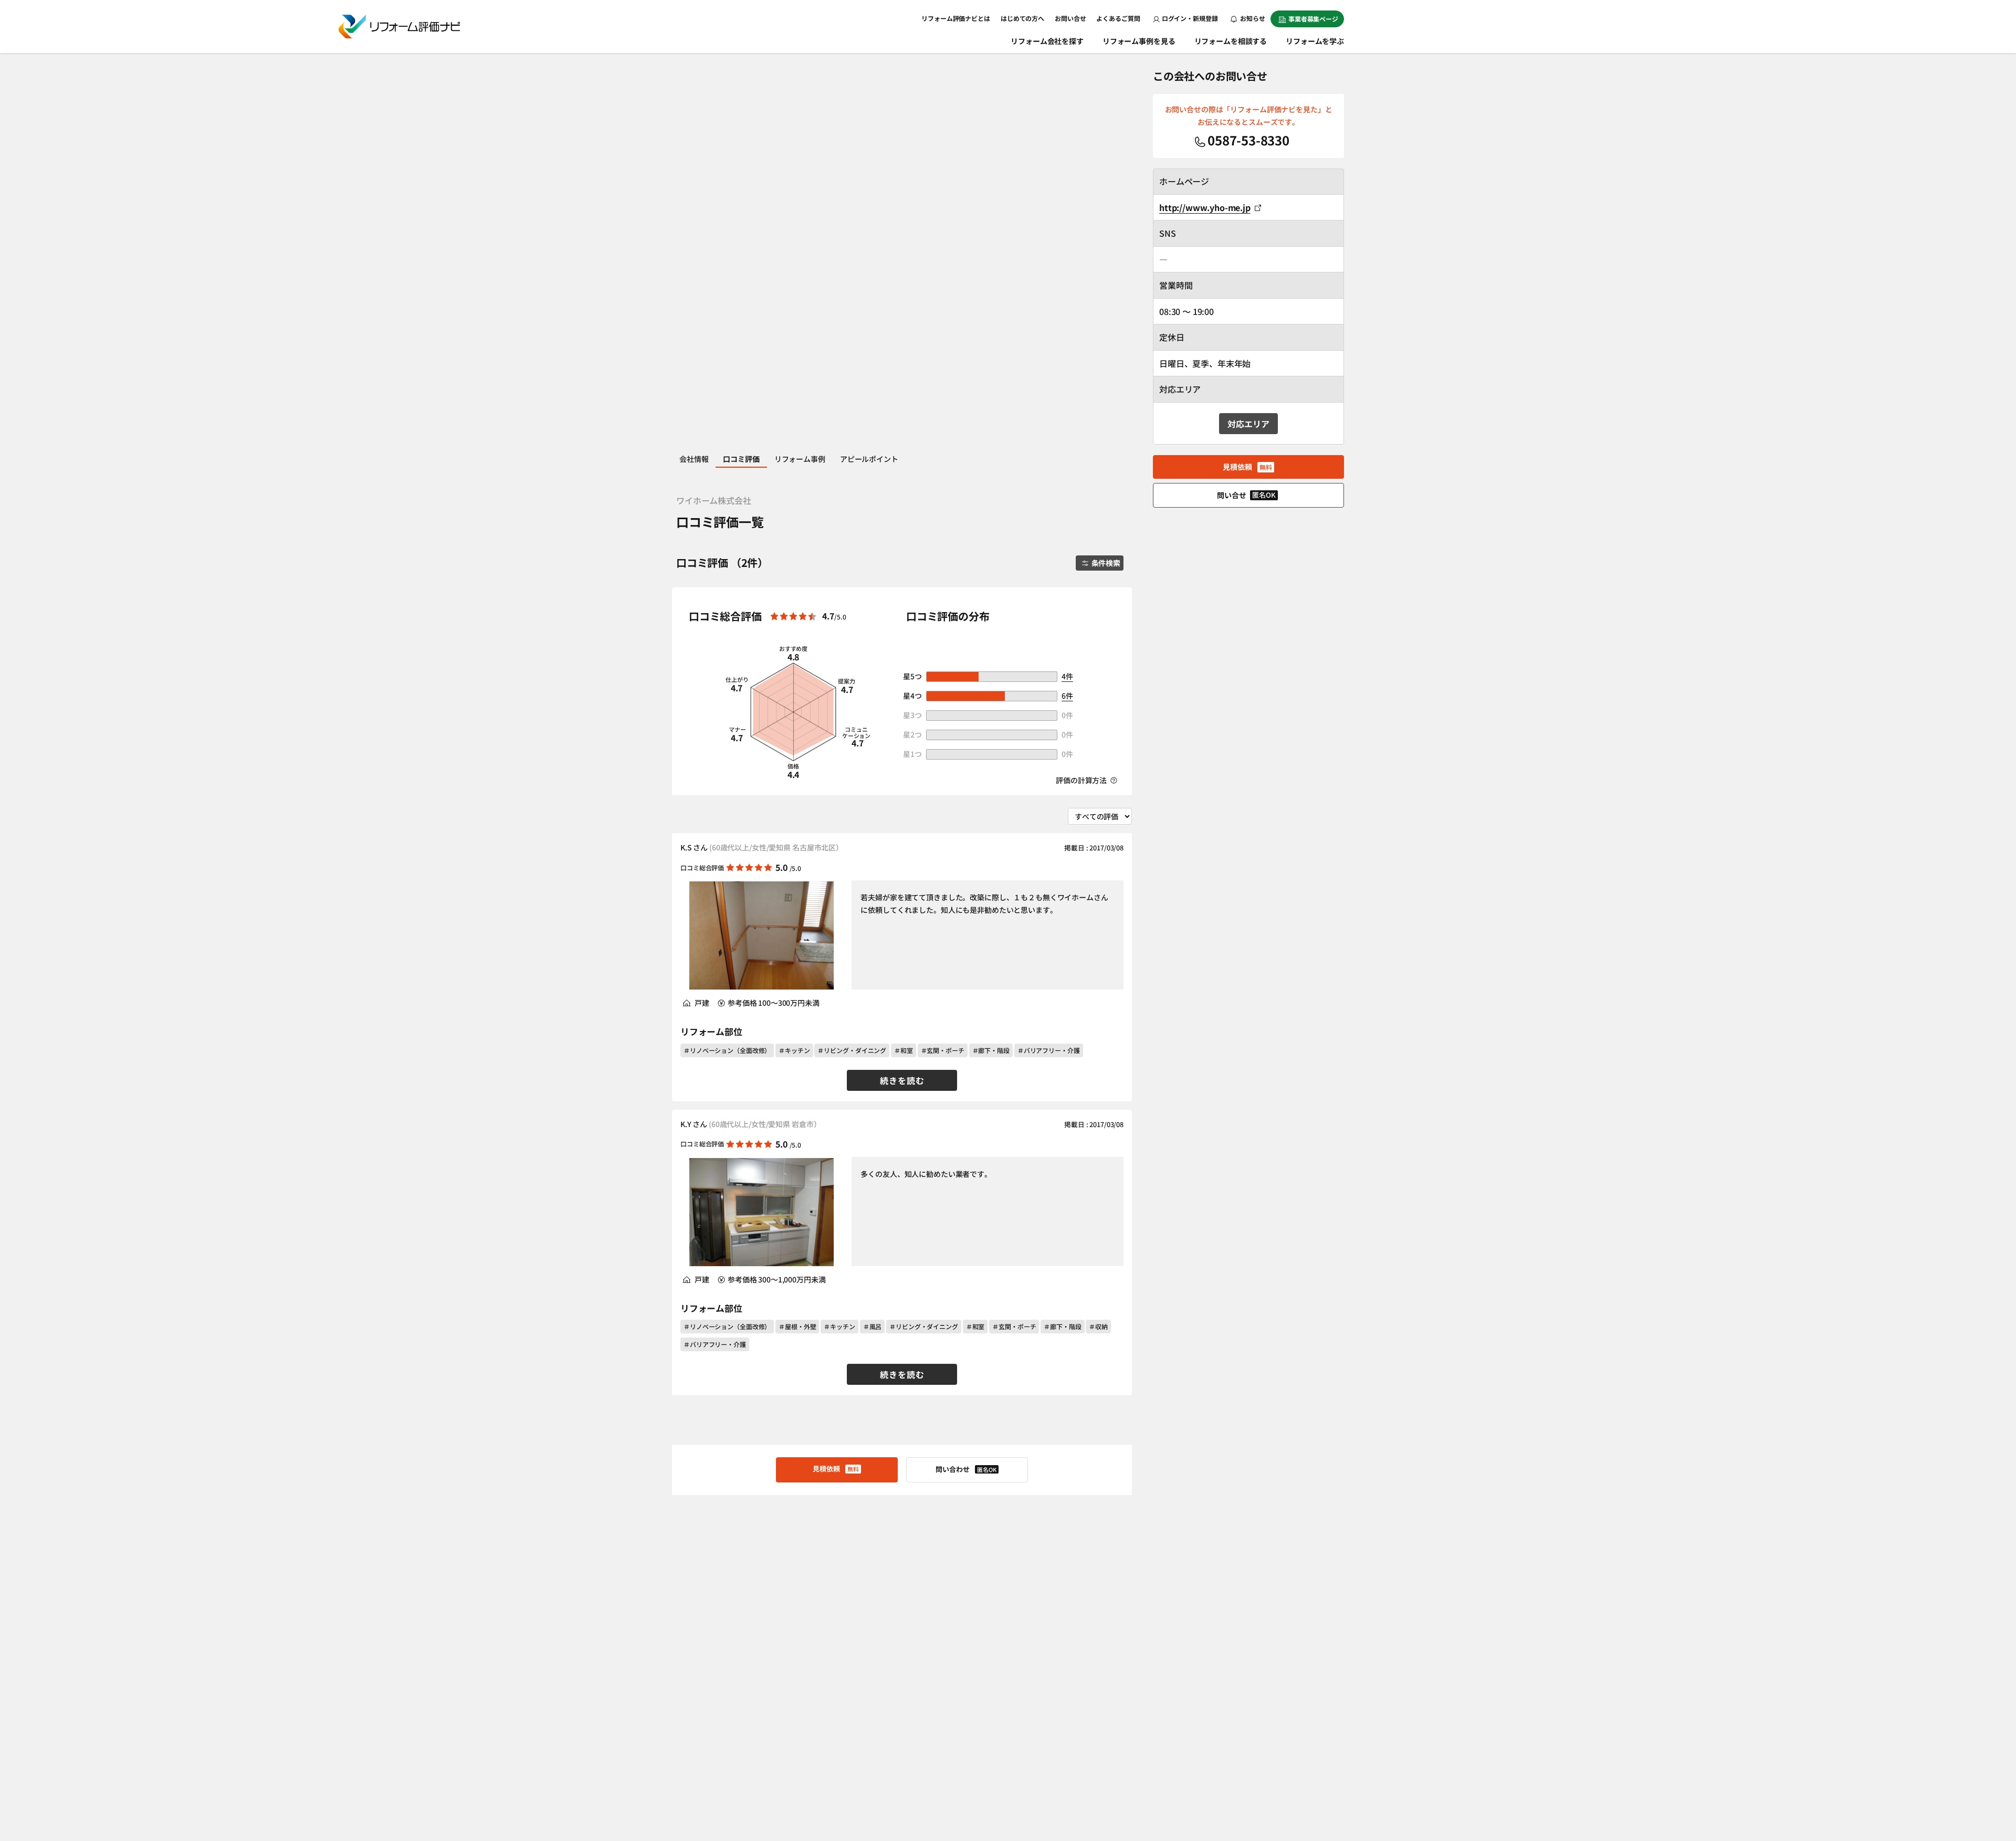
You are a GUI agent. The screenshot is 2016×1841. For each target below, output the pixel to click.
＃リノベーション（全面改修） (727, 1050)
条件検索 (1106, 563)
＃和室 (904, 1050)
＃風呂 (873, 1326)
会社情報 (694, 459)
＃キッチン (794, 1050)
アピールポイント (869, 459)
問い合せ (1246, 495)
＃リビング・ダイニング (852, 1050)
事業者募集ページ (1313, 19)
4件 (1067, 676)
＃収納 (1098, 1326)
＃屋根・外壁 (797, 1326)
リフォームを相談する (1231, 41)
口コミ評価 (741, 459)
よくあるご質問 (1118, 18)
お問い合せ (1070, 18)
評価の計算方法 (1082, 780)
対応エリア (1248, 424)
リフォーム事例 (800, 459)
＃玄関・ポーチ (943, 1050)
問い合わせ (966, 1469)
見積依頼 (836, 1469)
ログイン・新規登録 (1190, 18)
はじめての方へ (1022, 18)
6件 (1067, 696)
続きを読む (902, 1080)
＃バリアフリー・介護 (1049, 1050)
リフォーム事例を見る (1139, 41)
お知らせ (1252, 18)
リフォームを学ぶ (1315, 41)
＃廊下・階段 (991, 1050)
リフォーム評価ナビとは (956, 18)
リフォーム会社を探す (1047, 41)
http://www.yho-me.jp (1205, 207)
